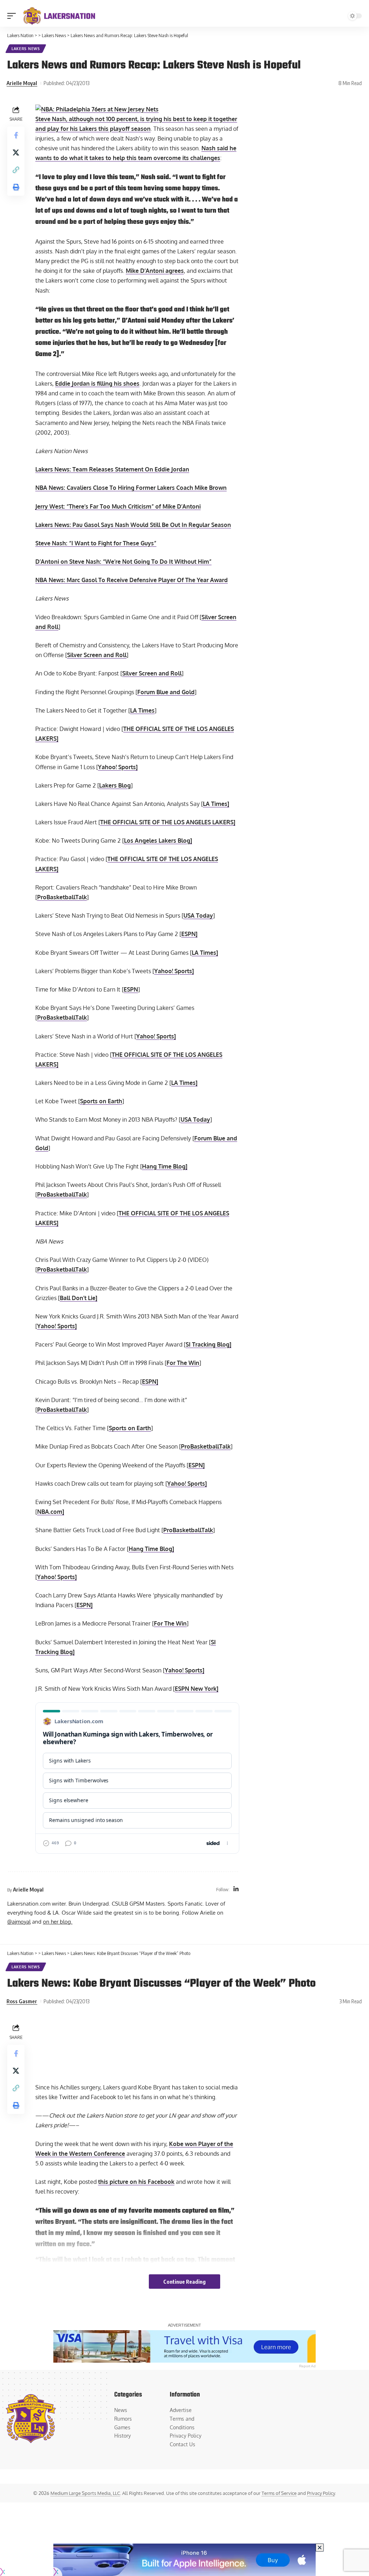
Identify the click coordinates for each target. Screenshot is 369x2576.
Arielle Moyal (22, 83)
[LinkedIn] (236, 1890)
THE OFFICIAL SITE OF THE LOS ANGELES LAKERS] (168, 822)
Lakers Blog (115, 785)
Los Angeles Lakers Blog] (158, 841)
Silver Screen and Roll (97, 655)
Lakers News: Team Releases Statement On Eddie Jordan (112, 469)
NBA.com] (51, 1512)
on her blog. (58, 1921)
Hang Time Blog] (165, 1166)
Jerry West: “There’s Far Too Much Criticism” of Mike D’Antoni (118, 506)
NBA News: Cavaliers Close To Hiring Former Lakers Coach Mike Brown (131, 488)
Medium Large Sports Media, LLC (85, 2493)
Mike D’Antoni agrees (155, 271)
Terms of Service (279, 2493)
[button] (13, 16)
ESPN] (189, 934)
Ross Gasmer (22, 2001)
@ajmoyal (19, 1921)
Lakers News (26, 49)
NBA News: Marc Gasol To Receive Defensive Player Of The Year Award (132, 580)
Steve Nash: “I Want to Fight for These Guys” (96, 543)
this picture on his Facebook (136, 2182)
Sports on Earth (101, 1101)
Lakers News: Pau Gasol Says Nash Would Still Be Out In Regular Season (133, 525)
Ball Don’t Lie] (79, 1298)
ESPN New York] (197, 1689)
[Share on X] (16, 152)
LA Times (142, 710)
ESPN (131, 989)
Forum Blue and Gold (166, 692)
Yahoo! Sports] (118, 767)
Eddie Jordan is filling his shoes (97, 383)
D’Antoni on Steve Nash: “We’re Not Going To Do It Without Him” (123, 562)
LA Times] (216, 804)
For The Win (183, 1363)
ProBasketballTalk (62, 897)
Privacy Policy (321, 2493)
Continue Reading (184, 2282)
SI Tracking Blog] (208, 1344)
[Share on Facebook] (16, 135)
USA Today (198, 915)
